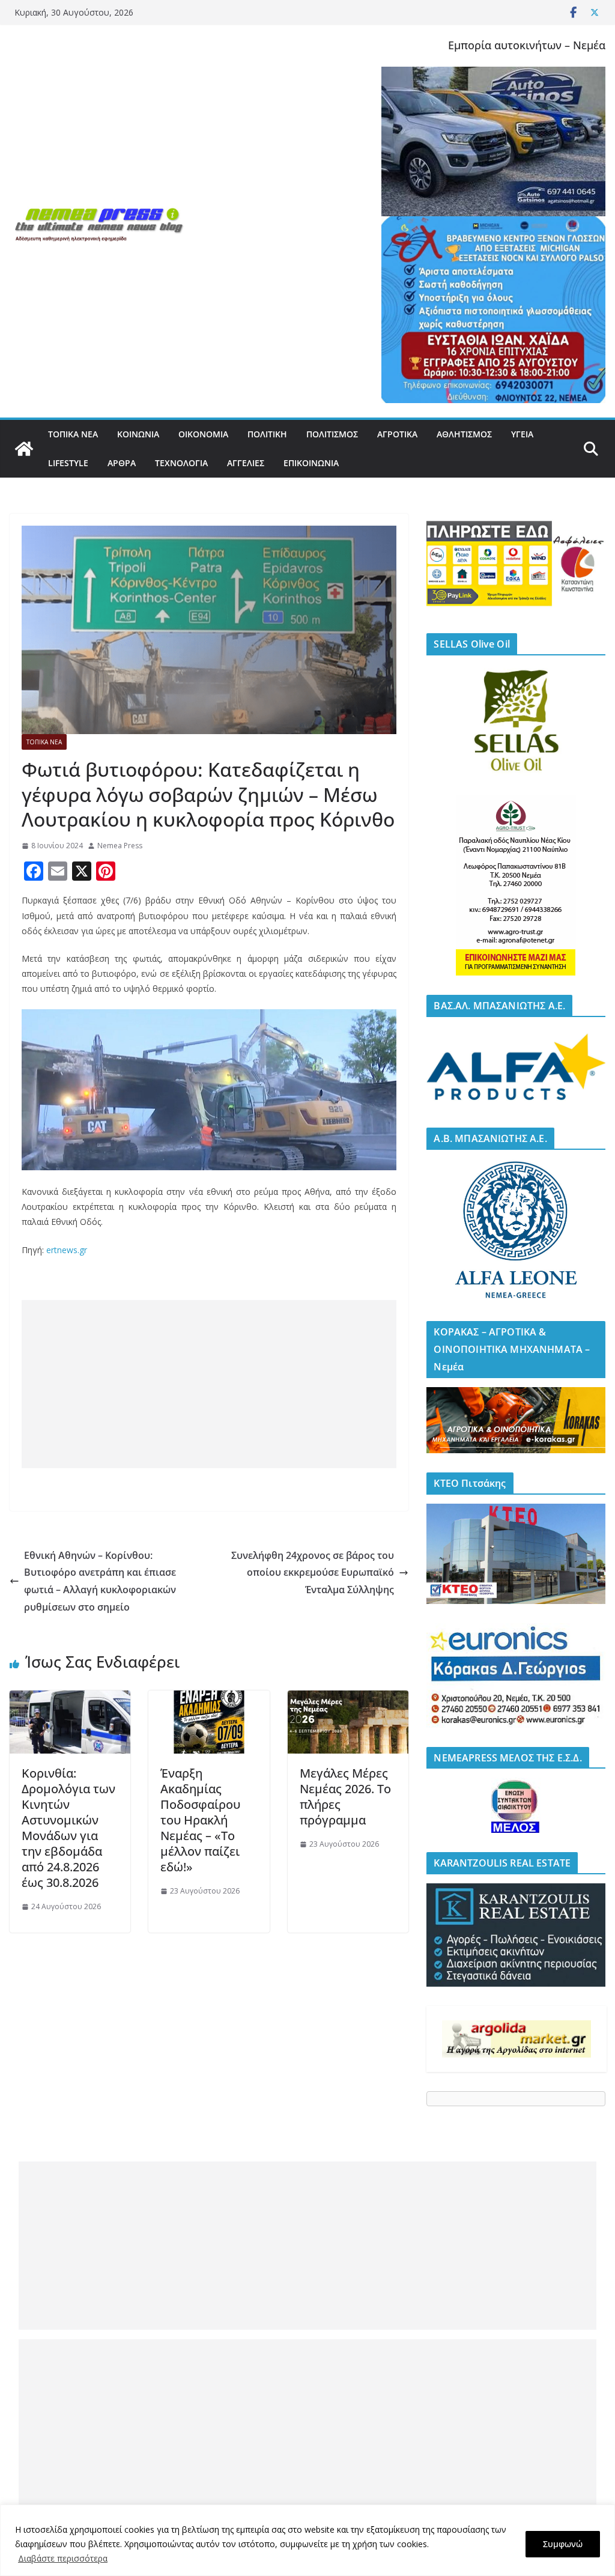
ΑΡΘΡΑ (122, 463)
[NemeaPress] (24, 449)
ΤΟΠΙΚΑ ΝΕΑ (73, 434)
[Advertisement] (209, 1384)
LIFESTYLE (68, 463)
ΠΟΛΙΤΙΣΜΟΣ (332, 434)
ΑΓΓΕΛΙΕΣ (246, 463)
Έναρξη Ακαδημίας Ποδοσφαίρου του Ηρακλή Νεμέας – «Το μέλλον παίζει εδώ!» (200, 1820)
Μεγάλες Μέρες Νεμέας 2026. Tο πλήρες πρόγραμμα (345, 1797)
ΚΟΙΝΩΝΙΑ (138, 434)
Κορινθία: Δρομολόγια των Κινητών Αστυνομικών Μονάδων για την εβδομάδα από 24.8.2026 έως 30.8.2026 (68, 1828)
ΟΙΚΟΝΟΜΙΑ (203, 434)
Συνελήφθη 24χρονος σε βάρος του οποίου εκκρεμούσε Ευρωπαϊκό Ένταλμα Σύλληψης (313, 1573)
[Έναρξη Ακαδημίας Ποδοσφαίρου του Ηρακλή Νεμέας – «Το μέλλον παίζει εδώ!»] (209, 1699)
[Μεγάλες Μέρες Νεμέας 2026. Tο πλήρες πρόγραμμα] (348, 1699)
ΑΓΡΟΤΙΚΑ (397, 434)
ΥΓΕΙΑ (522, 434)
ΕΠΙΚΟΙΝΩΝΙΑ (311, 463)
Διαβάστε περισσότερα (63, 2558)
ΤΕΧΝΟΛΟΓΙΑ (181, 463)
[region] (307, 2540)
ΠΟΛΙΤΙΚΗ (267, 434)
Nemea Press (120, 846)
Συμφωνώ (563, 2544)
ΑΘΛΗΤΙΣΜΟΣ (464, 434)
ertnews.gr (67, 1250)
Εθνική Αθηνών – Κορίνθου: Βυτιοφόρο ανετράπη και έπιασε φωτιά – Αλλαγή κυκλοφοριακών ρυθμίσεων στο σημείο (100, 1581)
